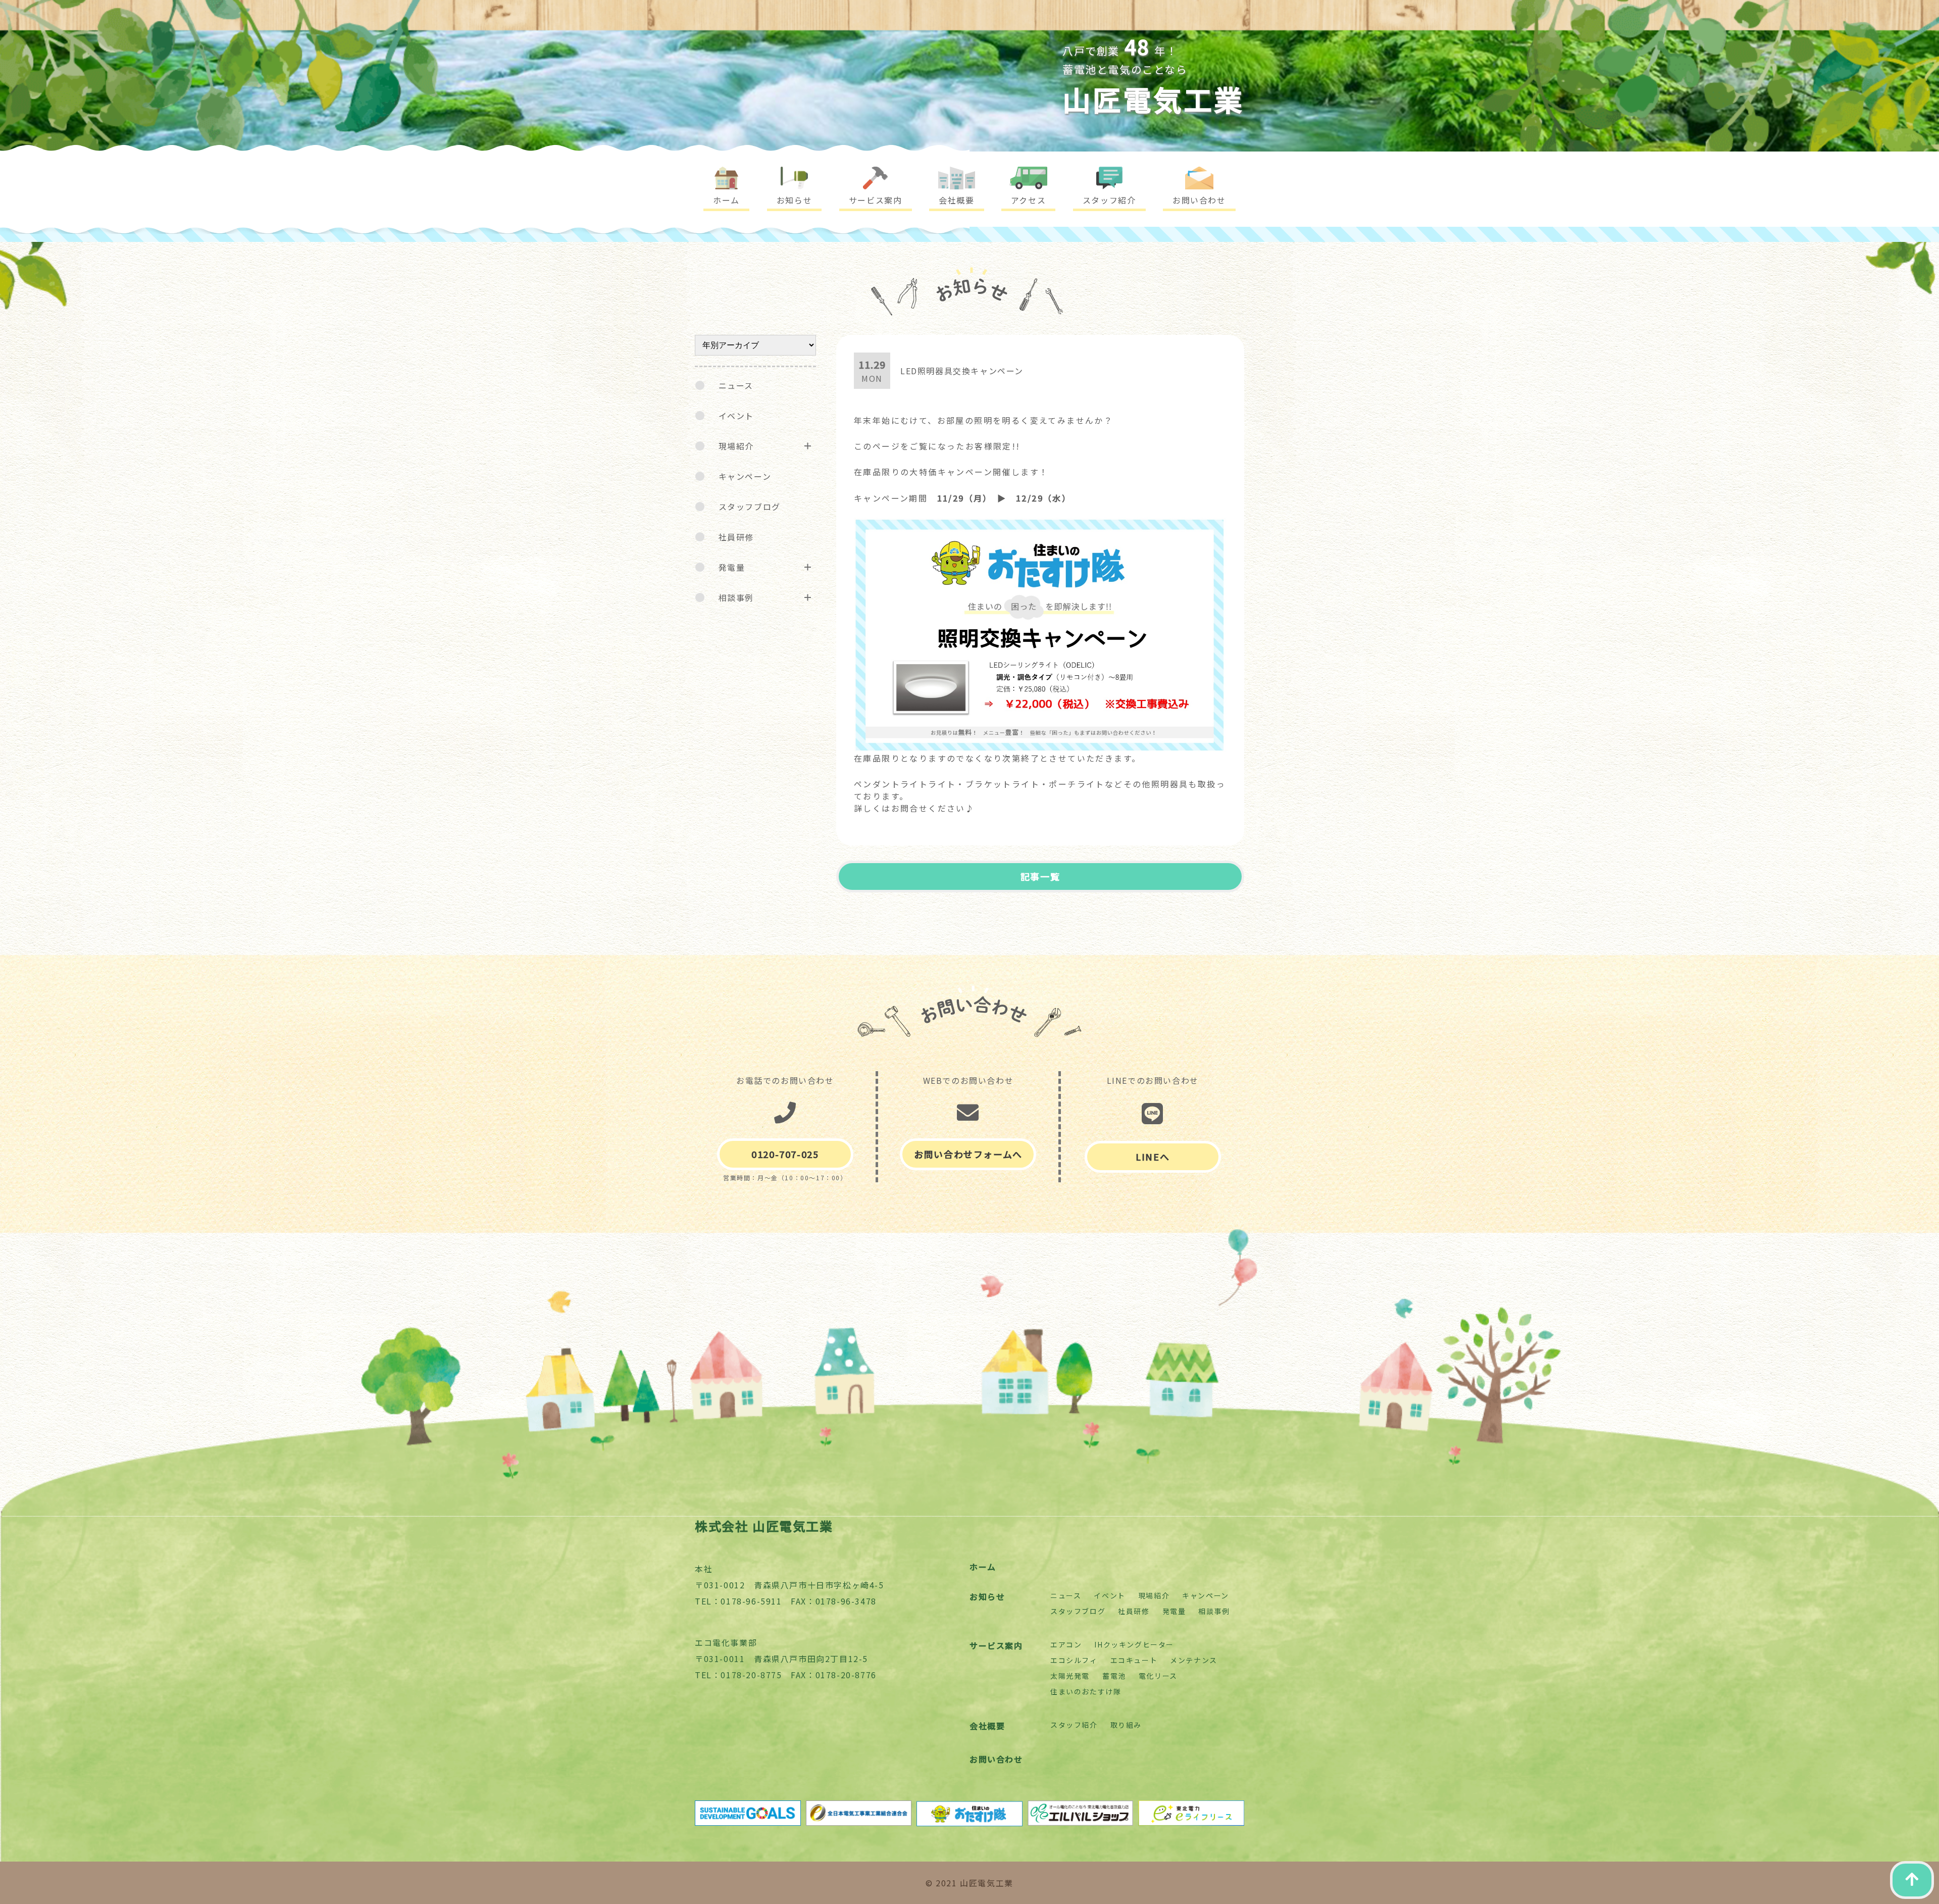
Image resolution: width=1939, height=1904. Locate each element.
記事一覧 (1040, 876)
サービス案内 (996, 1645)
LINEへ (1153, 1157)
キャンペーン (745, 476)
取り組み (1126, 1725)
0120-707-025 (785, 1154)
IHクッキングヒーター (1134, 1644)
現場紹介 (736, 446)
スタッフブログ (750, 507)
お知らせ (987, 1596)
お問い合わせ (996, 1759)
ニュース (736, 385)
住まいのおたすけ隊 (1086, 1691)
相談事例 (736, 597)
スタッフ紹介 (1074, 1725)
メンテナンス (1194, 1660)
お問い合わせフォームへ (968, 1154)
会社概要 (987, 1726)
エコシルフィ (1074, 1660)
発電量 (732, 567)
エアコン (1066, 1644)
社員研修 (736, 537)
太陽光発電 (1070, 1676)
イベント (736, 416)
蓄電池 (1114, 1676)
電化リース (1158, 1676)
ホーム (983, 1567)
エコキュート (1134, 1660)
